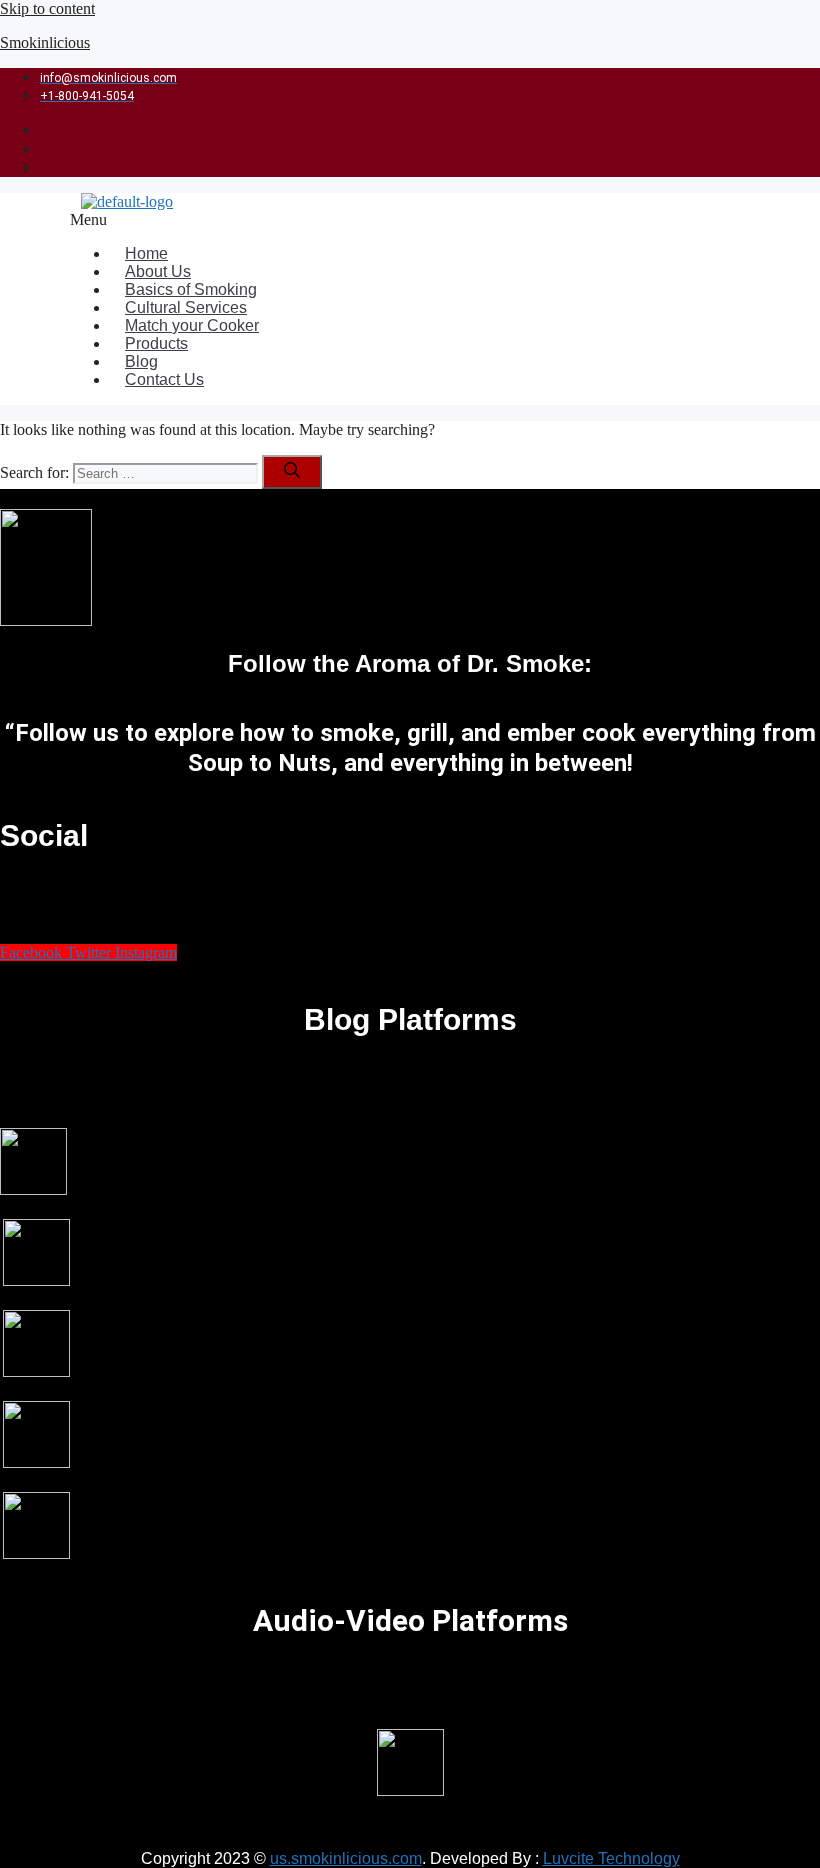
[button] (358, 220)
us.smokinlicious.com (346, 1858)
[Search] (292, 472)
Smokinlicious (45, 42)
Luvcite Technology (611, 1858)
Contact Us (164, 379)
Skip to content (47, 8)
